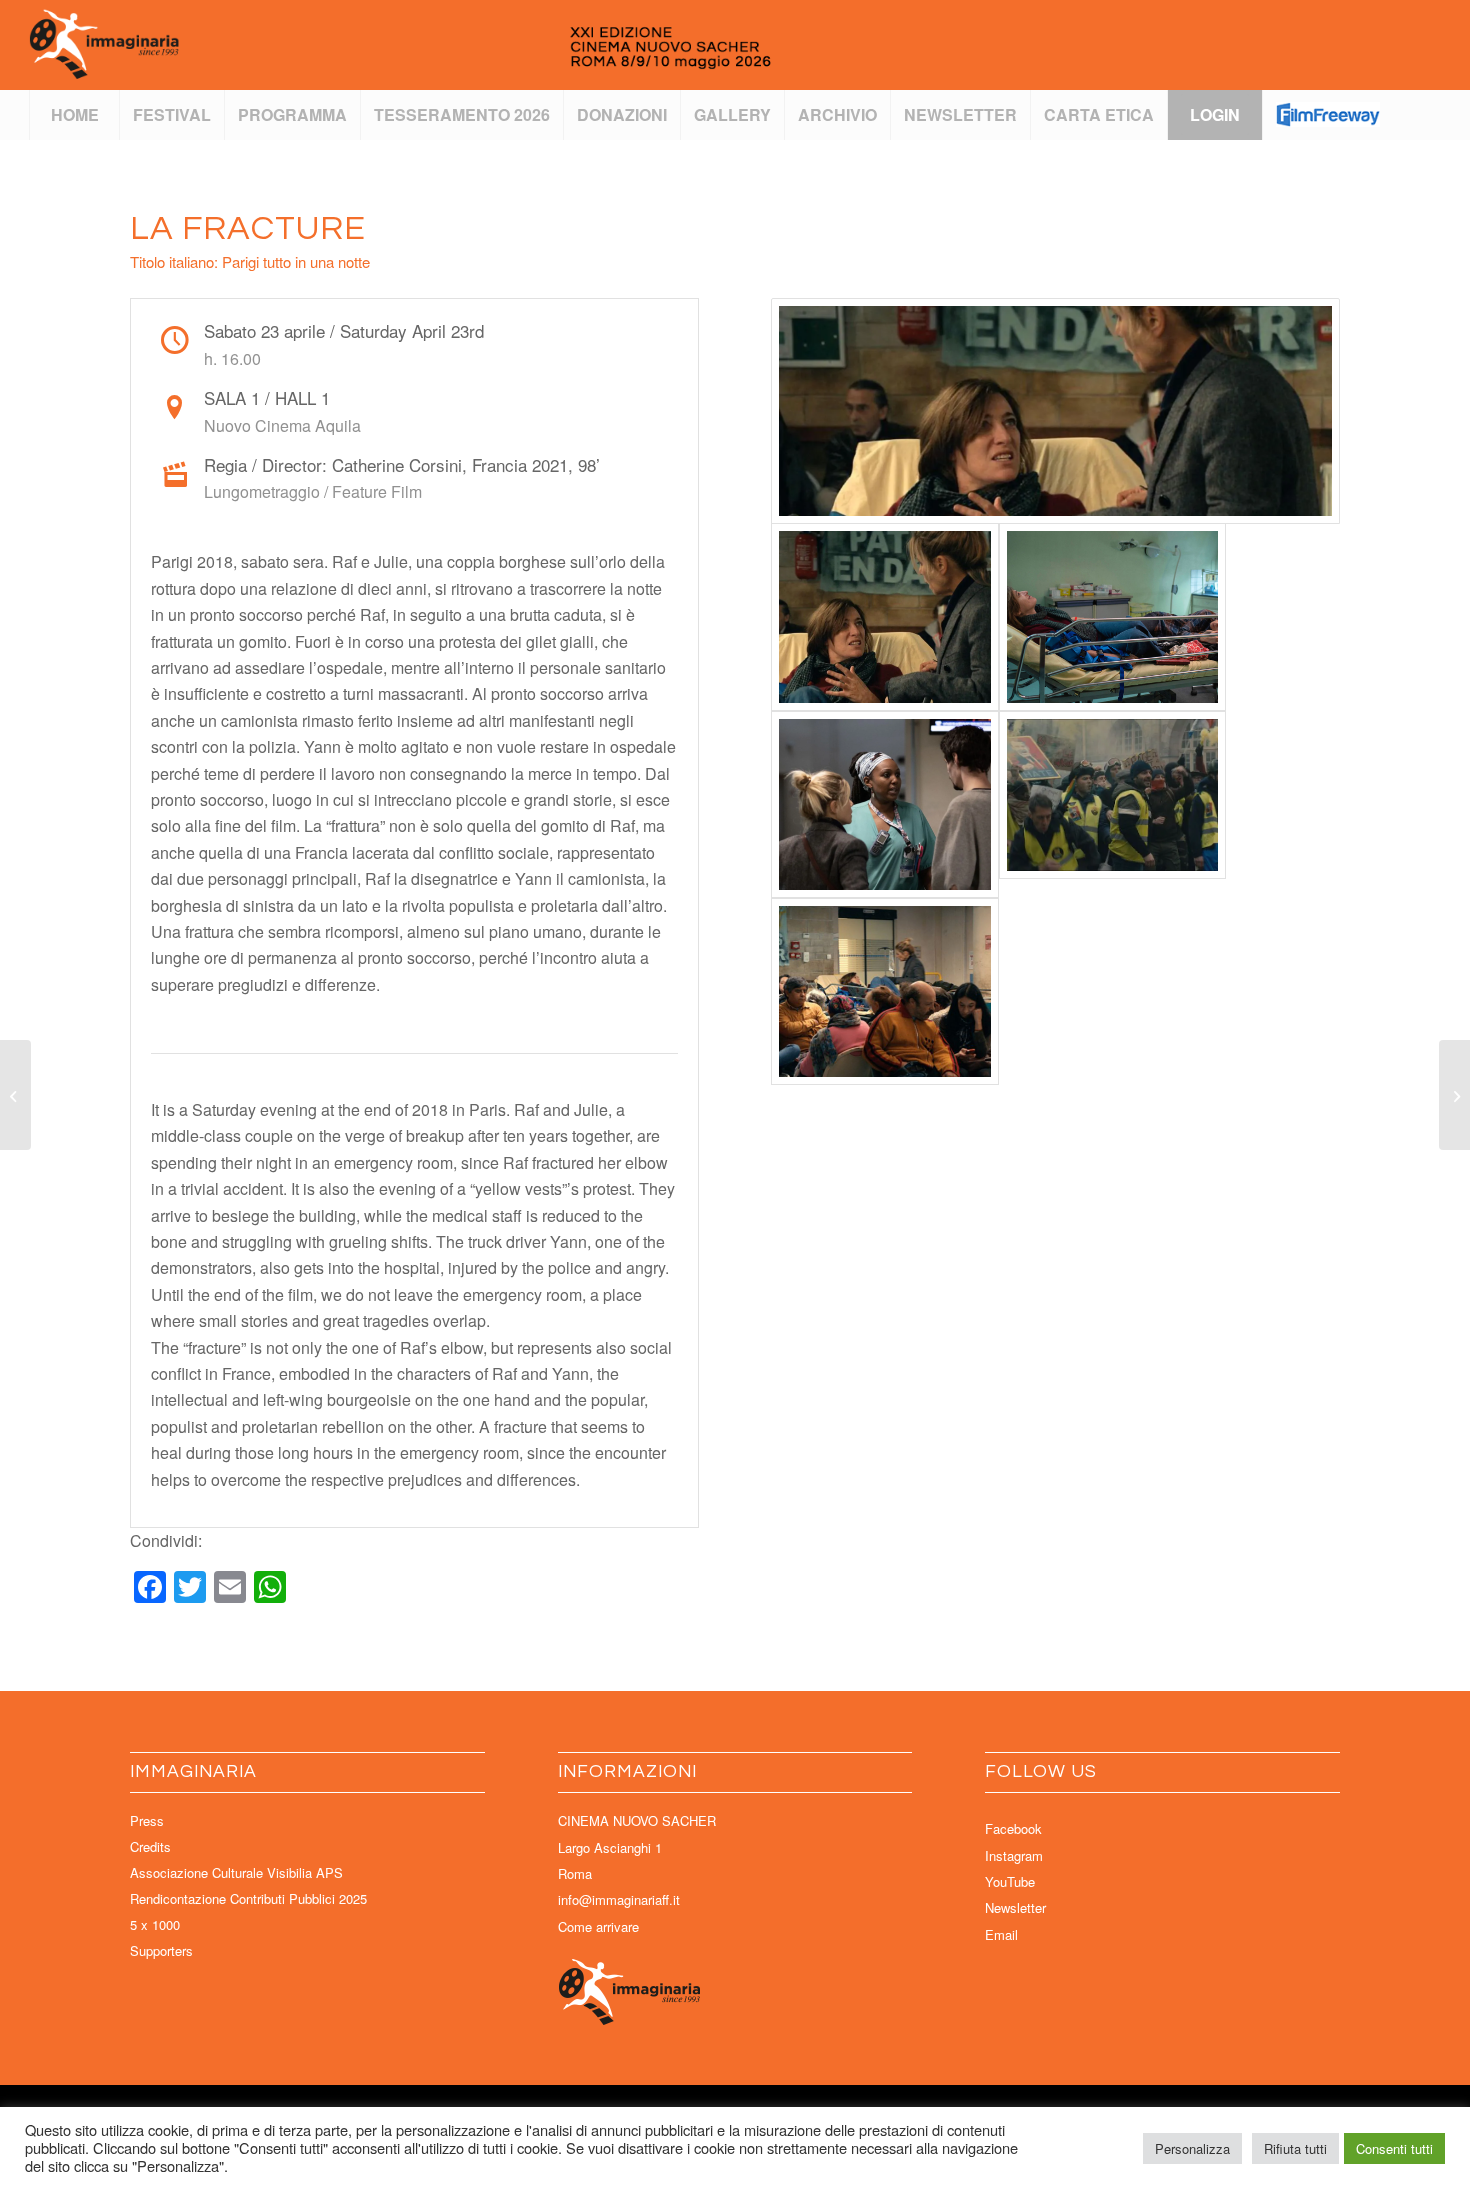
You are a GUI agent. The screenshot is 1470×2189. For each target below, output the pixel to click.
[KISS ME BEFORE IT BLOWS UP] (15, 1095)
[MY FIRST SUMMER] (1454, 1095)
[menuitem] (74, 115)
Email (1001, 1934)
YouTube (1010, 1881)
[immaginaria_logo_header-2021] (468, 45)
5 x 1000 (155, 1924)
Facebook (1013, 1828)
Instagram (1014, 1855)
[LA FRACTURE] (1055, 411)
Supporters (161, 1950)
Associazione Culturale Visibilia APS (236, 1872)
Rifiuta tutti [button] (1295, 2148)
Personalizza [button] (1192, 2148)
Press (147, 1820)
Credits (150, 1846)
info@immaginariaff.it (619, 1899)
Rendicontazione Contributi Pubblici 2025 (248, 1898)
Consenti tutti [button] (1394, 2148)
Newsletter (1015, 1907)
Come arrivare (598, 1926)
